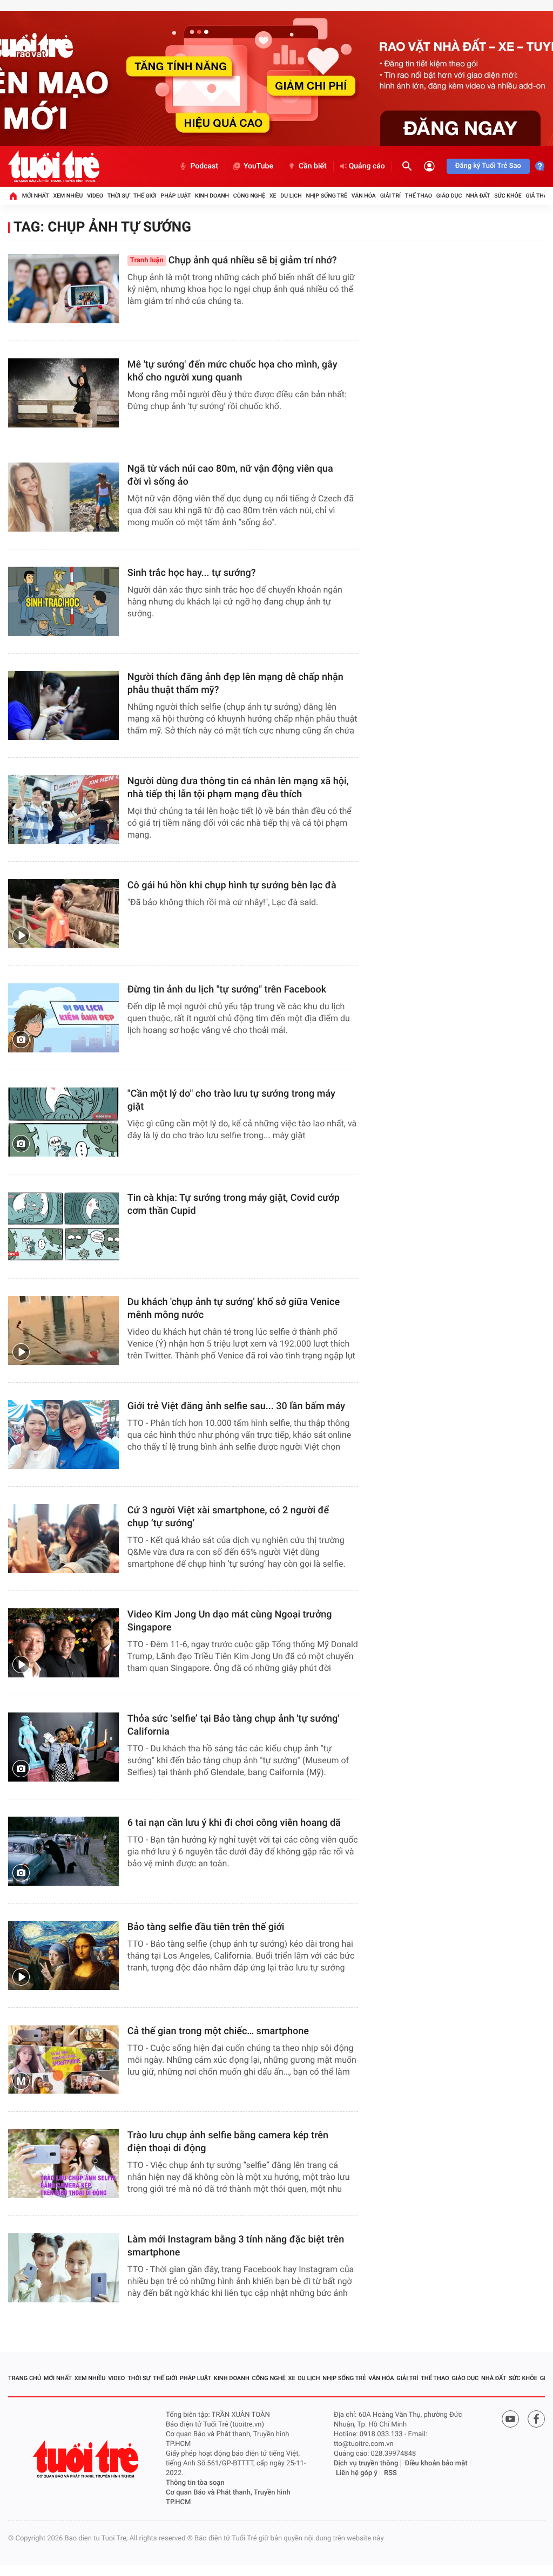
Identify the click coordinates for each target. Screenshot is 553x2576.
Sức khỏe (508, 196)
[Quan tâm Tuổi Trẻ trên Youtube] (510, 2419)
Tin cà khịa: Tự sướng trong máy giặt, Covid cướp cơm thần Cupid (234, 1204)
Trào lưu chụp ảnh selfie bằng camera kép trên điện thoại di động (228, 2142)
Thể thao (419, 196)
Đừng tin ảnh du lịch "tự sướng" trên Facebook (227, 990)
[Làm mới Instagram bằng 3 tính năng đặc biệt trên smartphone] (63, 2268)
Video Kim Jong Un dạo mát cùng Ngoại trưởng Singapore (230, 1621)
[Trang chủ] (13, 196)
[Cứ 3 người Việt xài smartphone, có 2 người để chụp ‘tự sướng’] (63, 1539)
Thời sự (118, 196)
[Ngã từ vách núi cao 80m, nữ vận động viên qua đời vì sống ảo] (63, 497)
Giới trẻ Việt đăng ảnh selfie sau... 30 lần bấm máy (236, 1406)
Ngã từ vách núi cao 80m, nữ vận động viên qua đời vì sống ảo (230, 475)
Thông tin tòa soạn (195, 2483)
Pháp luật (176, 196)
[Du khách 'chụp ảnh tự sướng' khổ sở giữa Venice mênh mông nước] (63, 1330)
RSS (390, 2473)
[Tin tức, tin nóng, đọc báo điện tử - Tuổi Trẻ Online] (54, 166)
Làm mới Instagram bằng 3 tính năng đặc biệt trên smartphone (236, 2246)
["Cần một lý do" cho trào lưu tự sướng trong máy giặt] (63, 1122)
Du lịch (291, 196)
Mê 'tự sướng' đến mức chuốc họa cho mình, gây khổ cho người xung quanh (232, 371)
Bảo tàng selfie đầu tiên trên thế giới (206, 1927)
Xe (273, 196)
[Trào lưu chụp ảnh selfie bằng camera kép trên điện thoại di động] (63, 2164)
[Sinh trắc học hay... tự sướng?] (63, 601)
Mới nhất (36, 196)
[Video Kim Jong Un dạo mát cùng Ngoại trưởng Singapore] (63, 1643)
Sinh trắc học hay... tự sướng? (192, 573)
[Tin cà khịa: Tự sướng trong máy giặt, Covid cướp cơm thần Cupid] (63, 1226)
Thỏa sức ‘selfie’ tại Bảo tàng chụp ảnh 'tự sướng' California (233, 1725)
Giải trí (390, 196)
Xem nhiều (68, 196)
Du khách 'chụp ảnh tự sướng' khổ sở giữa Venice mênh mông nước (234, 1309)
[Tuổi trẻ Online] (87, 2459)
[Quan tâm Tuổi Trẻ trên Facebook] (536, 2419)
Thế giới (145, 196)
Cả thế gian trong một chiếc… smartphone (218, 2031)
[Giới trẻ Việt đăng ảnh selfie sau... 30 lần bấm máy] (63, 1435)
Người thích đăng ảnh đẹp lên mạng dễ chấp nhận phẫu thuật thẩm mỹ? (235, 684)
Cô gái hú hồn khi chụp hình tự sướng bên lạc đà (232, 885)
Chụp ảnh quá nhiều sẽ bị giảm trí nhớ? (234, 260)
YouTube (258, 166)
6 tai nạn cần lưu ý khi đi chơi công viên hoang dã (234, 1823)
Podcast (204, 166)
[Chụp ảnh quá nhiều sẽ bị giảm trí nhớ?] (63, 289)
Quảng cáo (367, 166)
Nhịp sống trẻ (326, 196)
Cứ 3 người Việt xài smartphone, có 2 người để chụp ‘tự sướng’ (228, 1517)
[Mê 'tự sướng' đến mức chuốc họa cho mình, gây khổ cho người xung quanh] (63, 393)
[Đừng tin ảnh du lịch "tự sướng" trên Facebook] (63, 1018)
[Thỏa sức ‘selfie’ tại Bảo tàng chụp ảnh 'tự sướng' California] (63, 1747)
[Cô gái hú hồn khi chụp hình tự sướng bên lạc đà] (63, 914)
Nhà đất (478, 196)
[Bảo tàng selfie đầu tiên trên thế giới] (63, 1955)
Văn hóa (364, 196)
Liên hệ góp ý (357, 2473)
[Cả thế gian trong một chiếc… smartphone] (63, 2060)
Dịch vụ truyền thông (366, 2463)
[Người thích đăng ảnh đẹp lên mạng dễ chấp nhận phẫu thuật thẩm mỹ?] (63, 705)
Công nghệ (249, 196)
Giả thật (538, 196)
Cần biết (313, 166)
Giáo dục (449, 196)
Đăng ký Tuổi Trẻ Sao (488, 166)
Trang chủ (25, 2378)
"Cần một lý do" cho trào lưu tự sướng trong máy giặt (231, 1100)
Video (95, 196)
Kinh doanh (212, 196)
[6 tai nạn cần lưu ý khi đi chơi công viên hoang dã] (63, 1851)
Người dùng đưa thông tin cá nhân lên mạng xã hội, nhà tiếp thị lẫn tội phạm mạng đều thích (238, 788)
